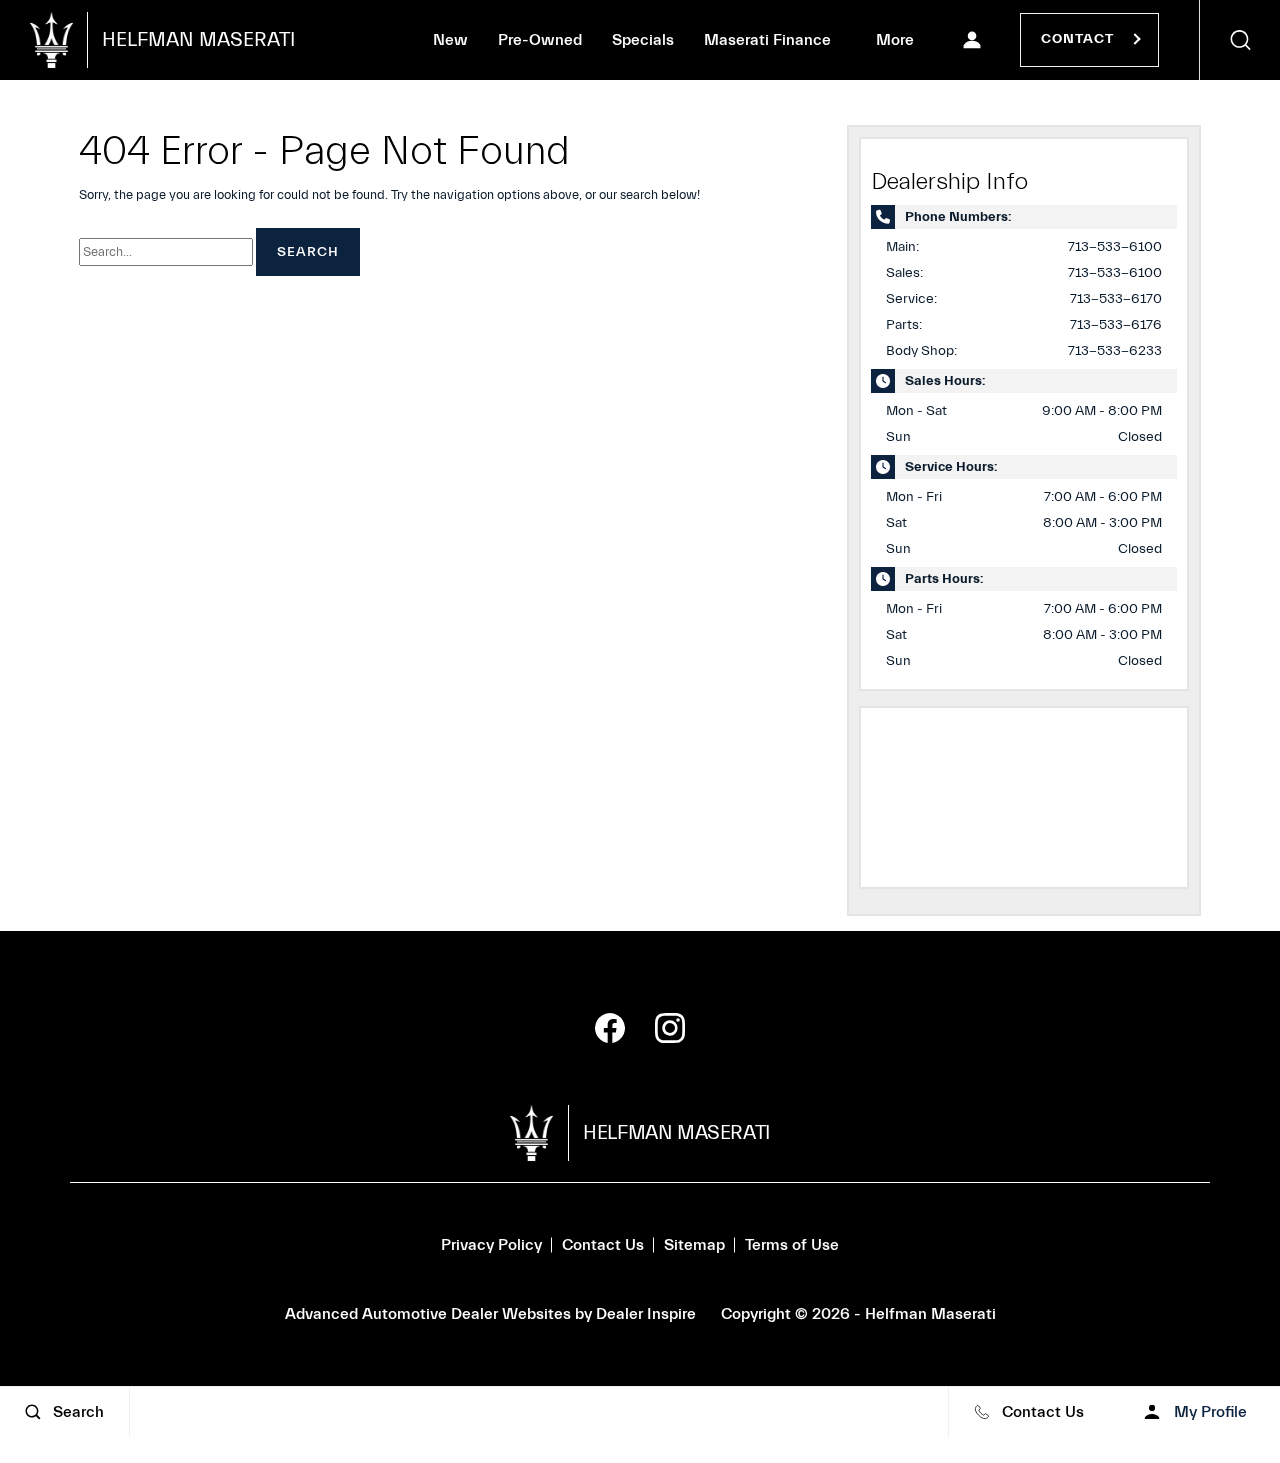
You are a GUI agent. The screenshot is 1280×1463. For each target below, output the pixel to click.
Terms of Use (792, 1245)
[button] (1240, 40)
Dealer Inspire (646, 1314)
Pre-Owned (540, 40)
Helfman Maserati (930, 1314)
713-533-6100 (1115, 247)
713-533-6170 (1116, 299)
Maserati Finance (767, 40)
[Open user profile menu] (972, 40)
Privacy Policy (491, 1245)
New (450, 40)
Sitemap (694, 1245)
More (896, 44)
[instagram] (670, 1028)
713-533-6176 (1116, 325)
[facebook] (610, 1028)
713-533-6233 (1115, 351)
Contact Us (603, 1245)
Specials (643, 44)
